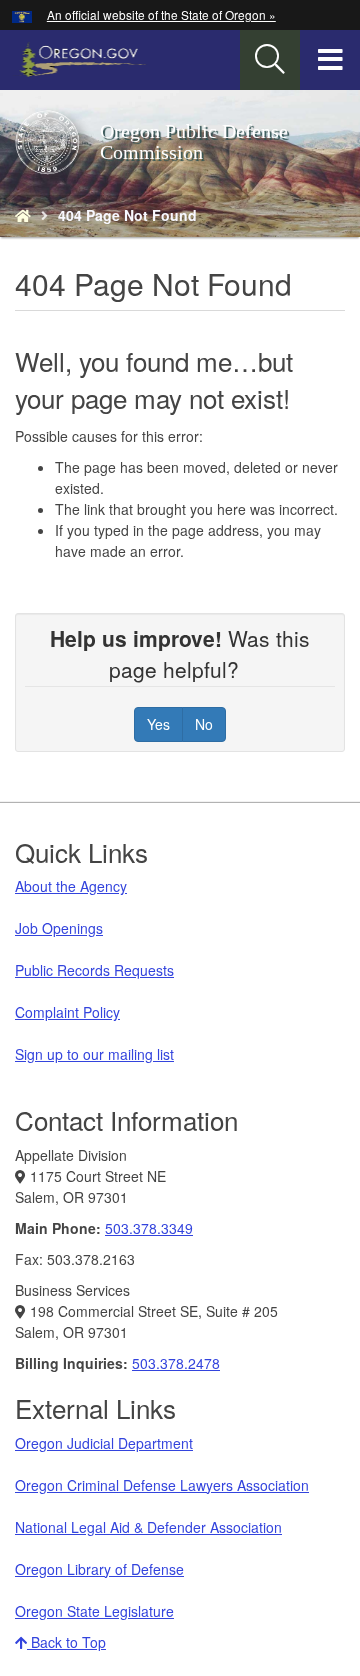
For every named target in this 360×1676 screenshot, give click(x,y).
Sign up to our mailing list (94, 1054)
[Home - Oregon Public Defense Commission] (23, 215)
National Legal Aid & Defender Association (148, 1527)
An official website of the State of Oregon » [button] (161, 14)
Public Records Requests (94, 970)
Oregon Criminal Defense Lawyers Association (162, 1485)
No (204, 724)
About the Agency (71, 886)
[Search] (270, 60)
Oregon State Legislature (94, 1611)
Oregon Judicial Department (104, 1443)
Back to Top (66, 1642)
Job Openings (59, 928)
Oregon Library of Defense (99, 1569)
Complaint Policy (67, 1012)
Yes (158, 724)
